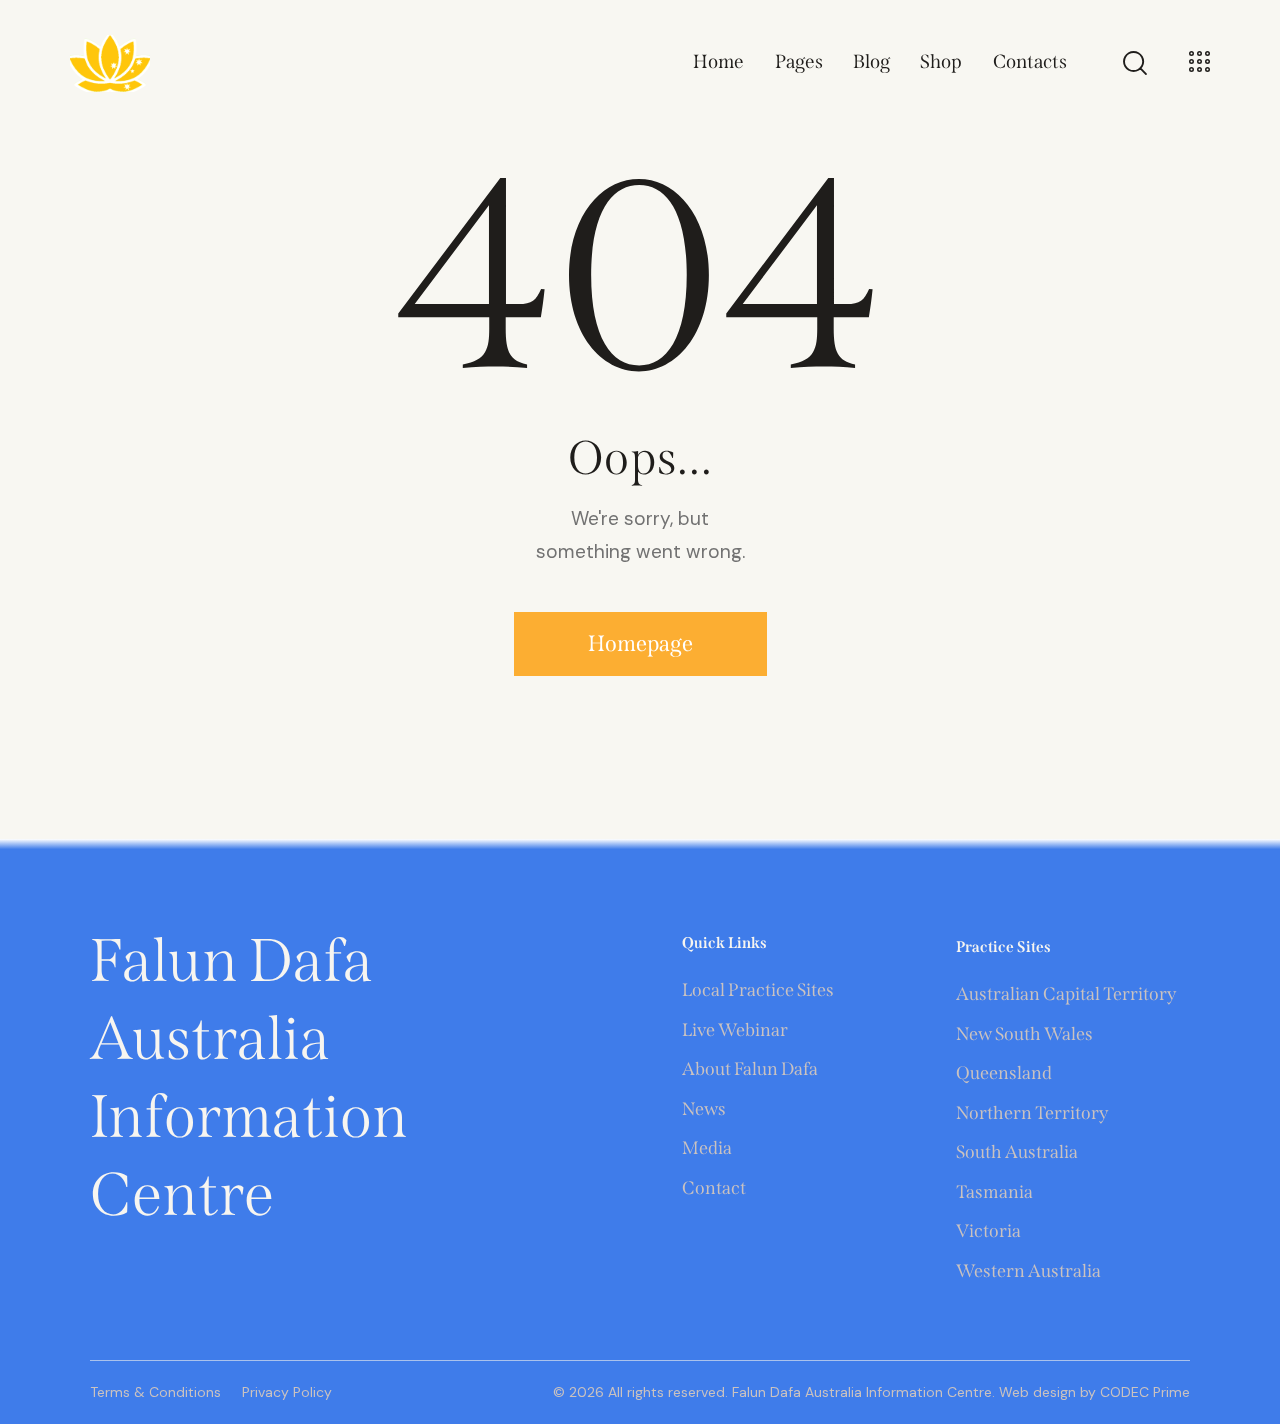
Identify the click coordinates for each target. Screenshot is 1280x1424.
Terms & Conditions (155, 1392)
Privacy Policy (287, 1392)
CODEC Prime (1143, 1392)
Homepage (640, 643)
